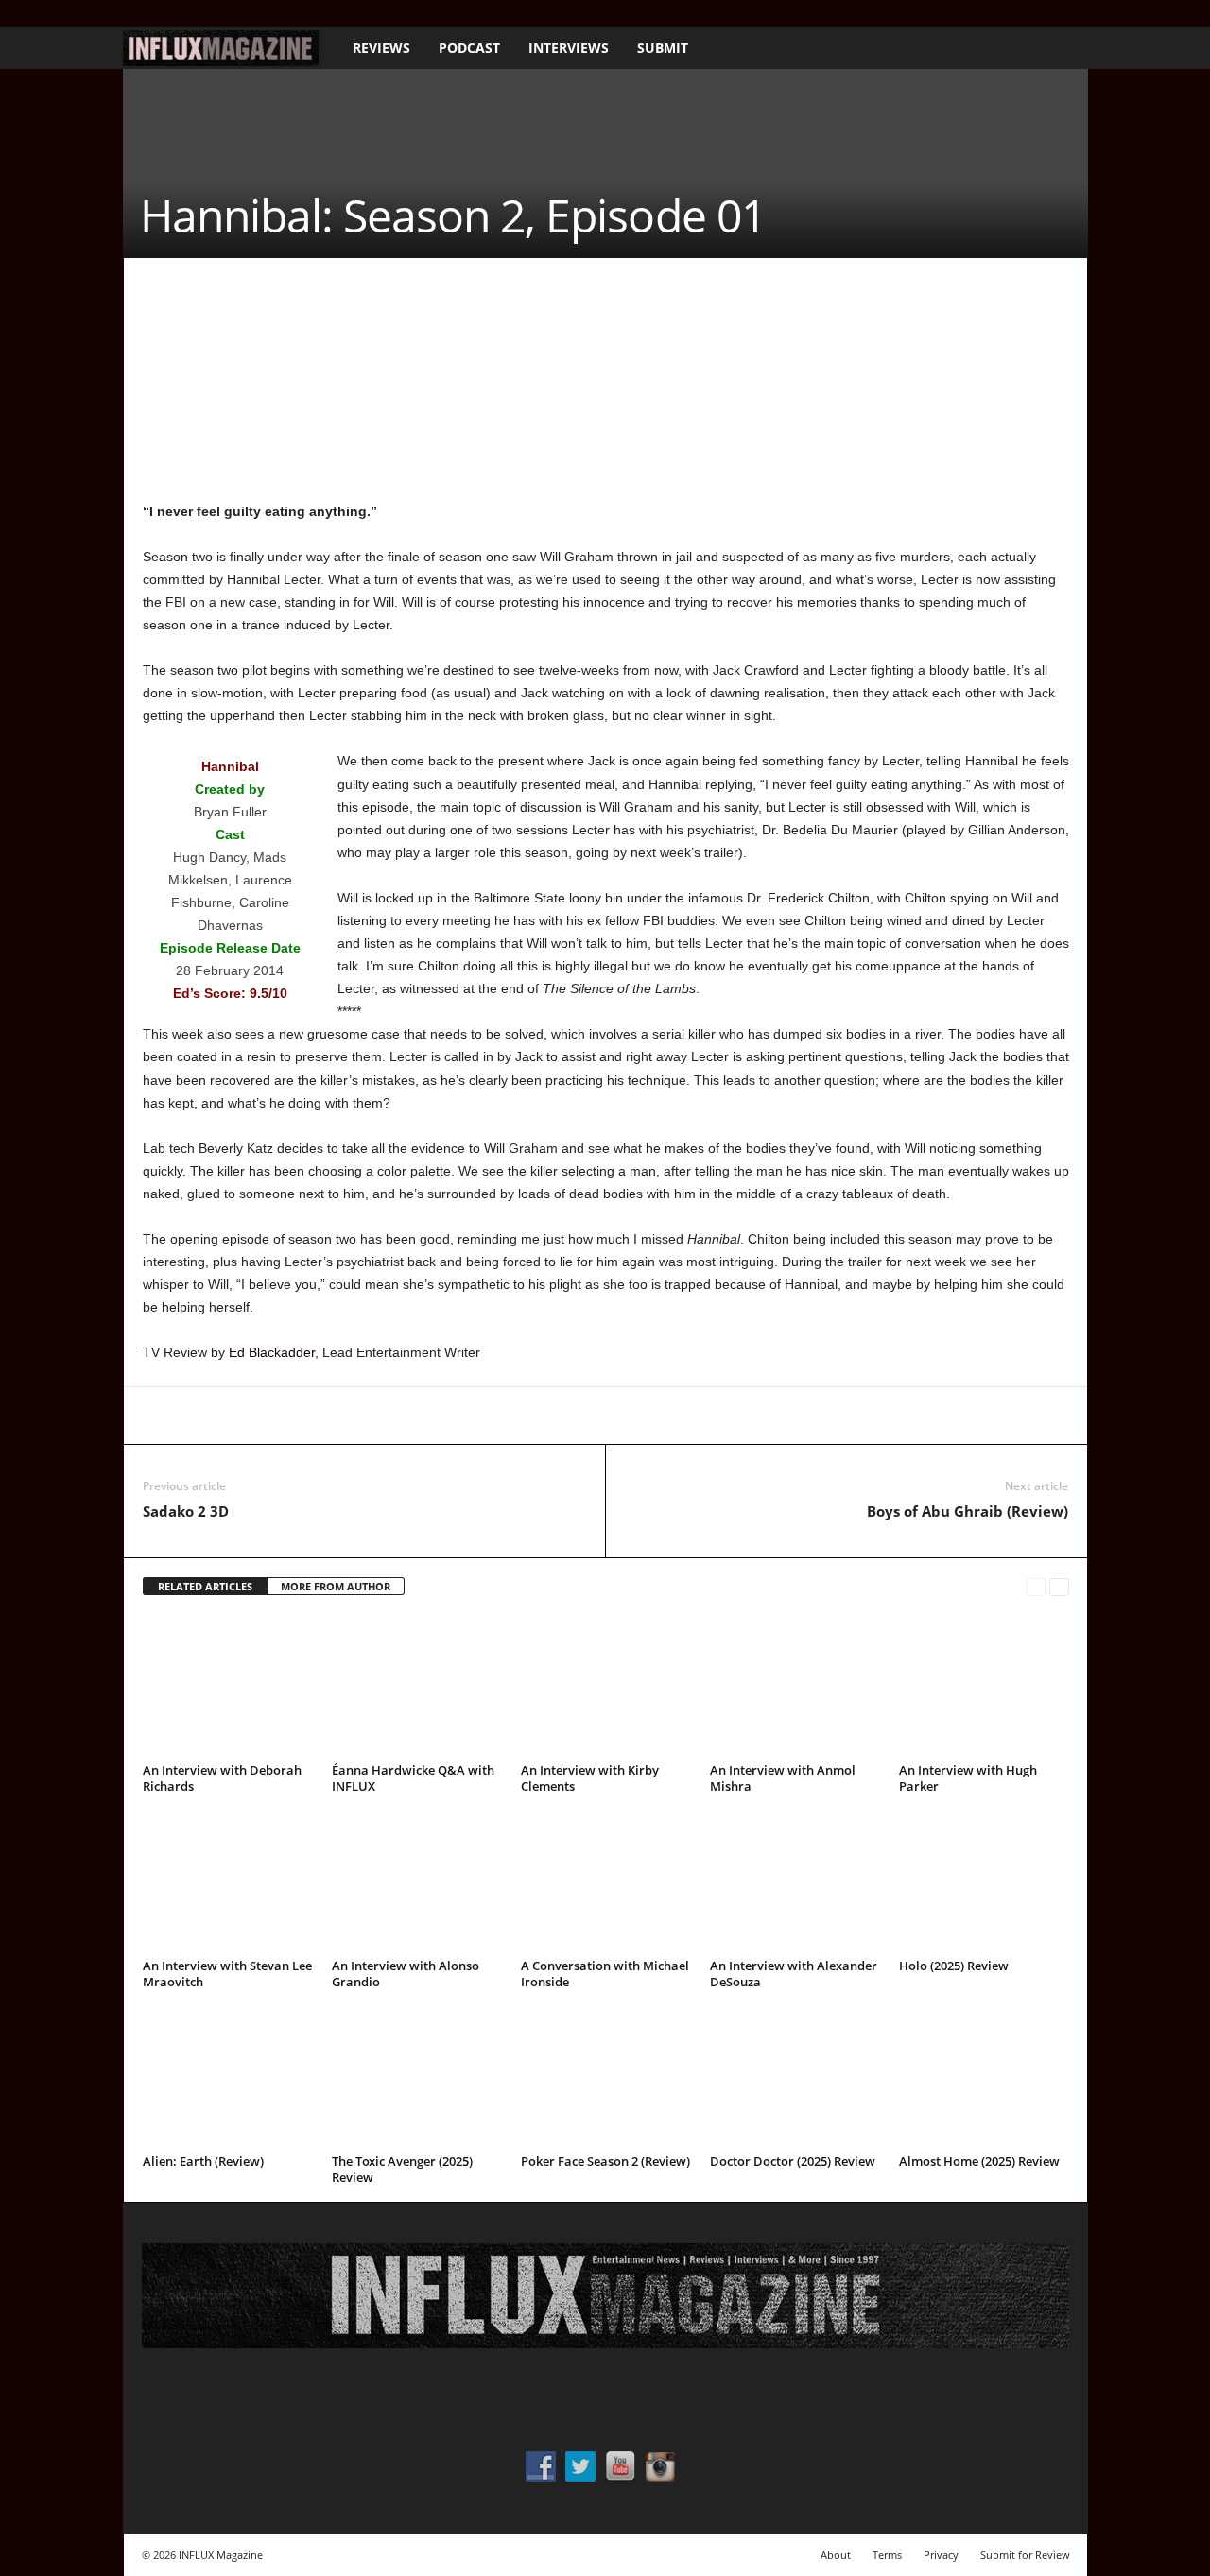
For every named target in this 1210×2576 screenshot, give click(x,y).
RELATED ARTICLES (205, 1586)
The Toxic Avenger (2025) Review (402, 2169)
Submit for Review (1025, 2555)
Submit (663, 48)
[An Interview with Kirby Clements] (606, 1686)
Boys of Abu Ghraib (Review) (968, 1511)
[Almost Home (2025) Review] (984, 2077)
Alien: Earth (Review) (203, 2161)
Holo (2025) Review (954, 1966)
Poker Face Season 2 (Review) (605, 2161)
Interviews (569, 48)
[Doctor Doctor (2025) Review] (795, 2077)
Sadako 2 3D (186, 1511)
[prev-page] (1036, 1587)
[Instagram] (164, 14)
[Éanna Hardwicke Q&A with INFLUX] (417, 1686)
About (836, 2555)
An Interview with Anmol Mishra (783, 1778)
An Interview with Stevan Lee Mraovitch (227, 1974)
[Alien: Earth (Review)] (228, 2077)
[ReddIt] (379, 1416)
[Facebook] (134, 14)
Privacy (941, 2555)
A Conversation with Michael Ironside (605, 1974)
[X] (193, 14)
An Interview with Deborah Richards (222, 1778)
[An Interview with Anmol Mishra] (795, 1686)
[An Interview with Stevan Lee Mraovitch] (228, 1881)
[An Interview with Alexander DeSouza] (795, 1881)
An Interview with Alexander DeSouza (794, 1974)
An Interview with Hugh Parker (968, 1778)
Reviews (381, 48)
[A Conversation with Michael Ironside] (606, 1881)
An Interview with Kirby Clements (590, 1778)
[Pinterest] (249, 1416)
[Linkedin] (336, 1416)
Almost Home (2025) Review (979, 2161)
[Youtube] (222, 14)
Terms (887, 2555)
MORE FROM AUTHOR (336, 1586)
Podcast (469, 48)
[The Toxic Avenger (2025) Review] (417, 2077)
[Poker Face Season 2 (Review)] (606, 2077)
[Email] (423, 1416)
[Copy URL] (510, 1416)
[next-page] (1059, 1587)
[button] (1060, 48)
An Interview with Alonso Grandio (406, 1974)
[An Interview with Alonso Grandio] (417, 1881)
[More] (554, 1416)
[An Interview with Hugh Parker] (984, 1686)
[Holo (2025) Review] (984, 1881)
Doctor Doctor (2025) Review (793, 2161)
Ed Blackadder (272, 1352)
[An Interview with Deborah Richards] (228, 1686)
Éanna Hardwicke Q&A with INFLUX (413, 1778)
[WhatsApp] (292, 1416)
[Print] (466, 1416)
